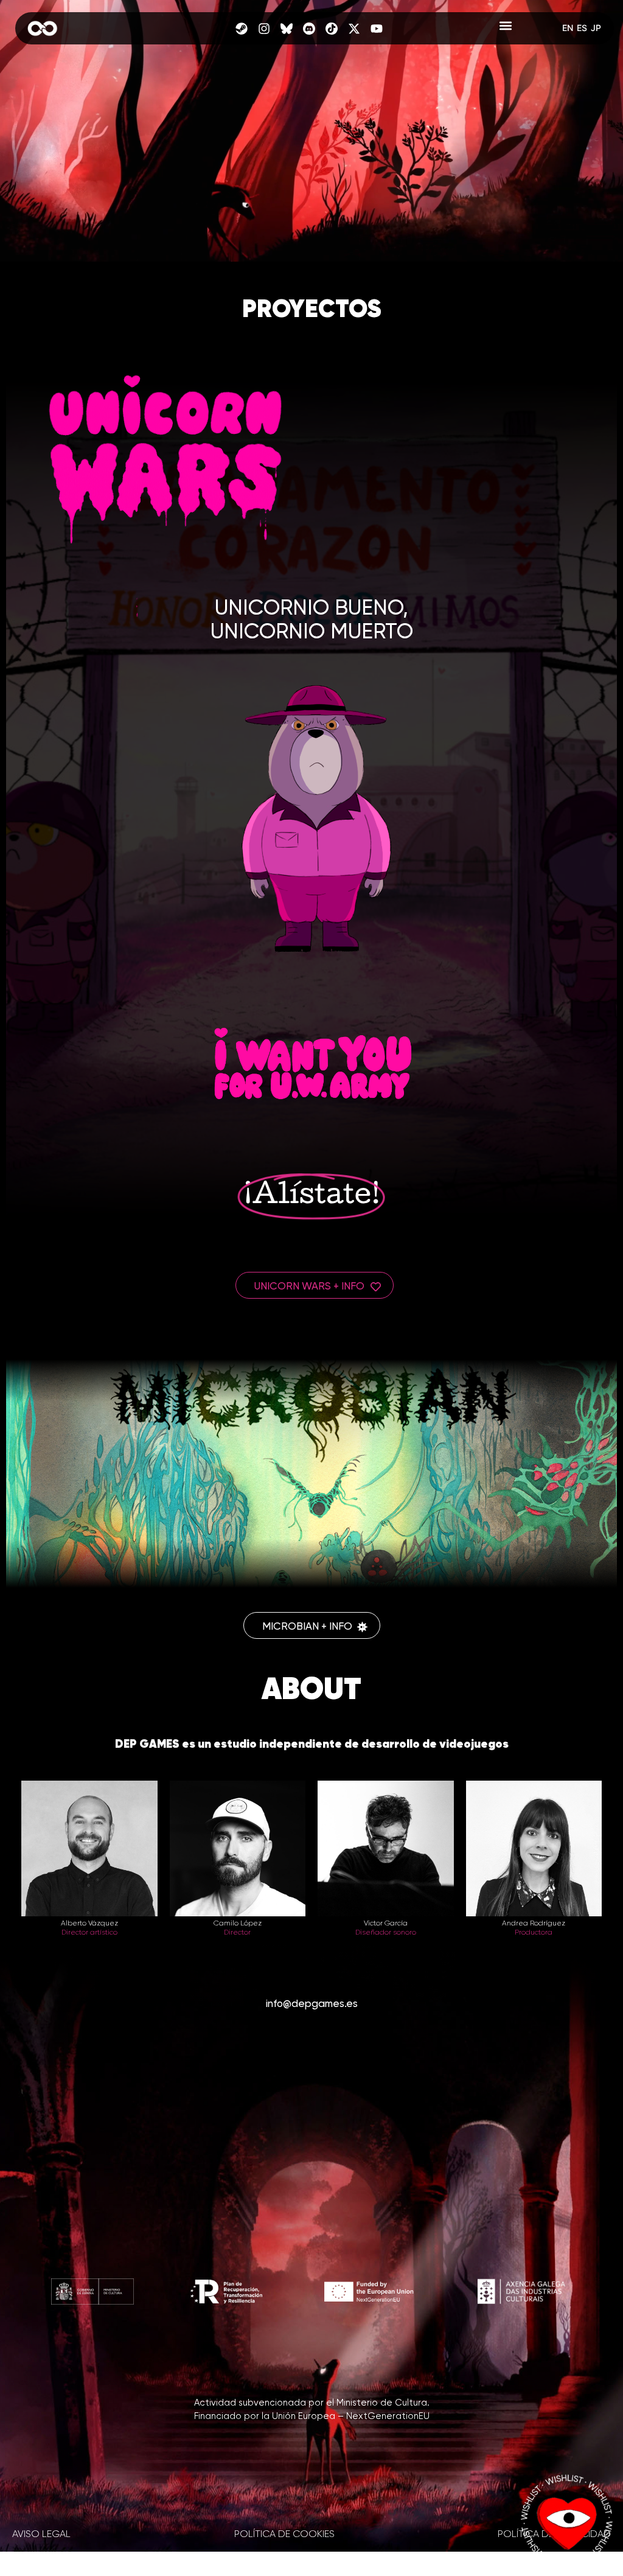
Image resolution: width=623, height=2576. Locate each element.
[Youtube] (377, 29)
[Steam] (242, 29)
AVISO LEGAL (41, 2535)
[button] (506, 25)
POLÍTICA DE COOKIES (284, 2535)
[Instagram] (264, 29)
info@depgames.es (312, 2004)
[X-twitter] (354, 29)
